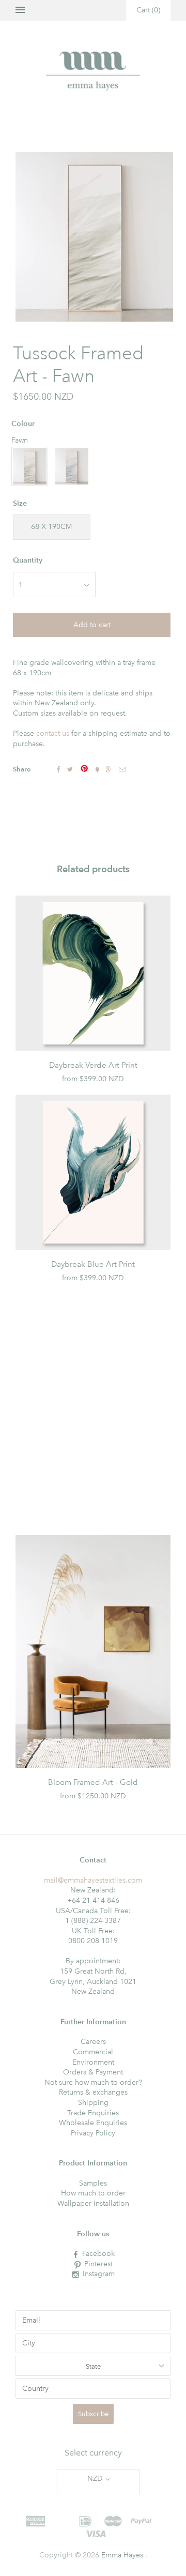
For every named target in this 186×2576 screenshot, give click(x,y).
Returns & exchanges (93, 2092)
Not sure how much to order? (93, 2082)
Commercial (93, 2052)
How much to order (93, 2193)
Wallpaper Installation (93, 2203)
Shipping (93, 2103)
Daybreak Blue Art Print (93, 1264)
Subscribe (93, 2414)
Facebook (98, 2254)
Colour (23, 424)
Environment (93, 2062)
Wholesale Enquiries (93, 2123)
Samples (93, 2183)
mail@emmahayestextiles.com (93, 1880)
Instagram (99, 2274)
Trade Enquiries (93, 2113)
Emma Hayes (122, 2555)
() (148, 10)
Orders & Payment (93, 2072)
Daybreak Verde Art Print (93, 1065)
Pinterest (98, 2264)
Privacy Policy (93, 2133)
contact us (53, 733)
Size (20, 503)
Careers (93, 2042)
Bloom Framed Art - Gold (93, 1782)
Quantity (28, 560)
